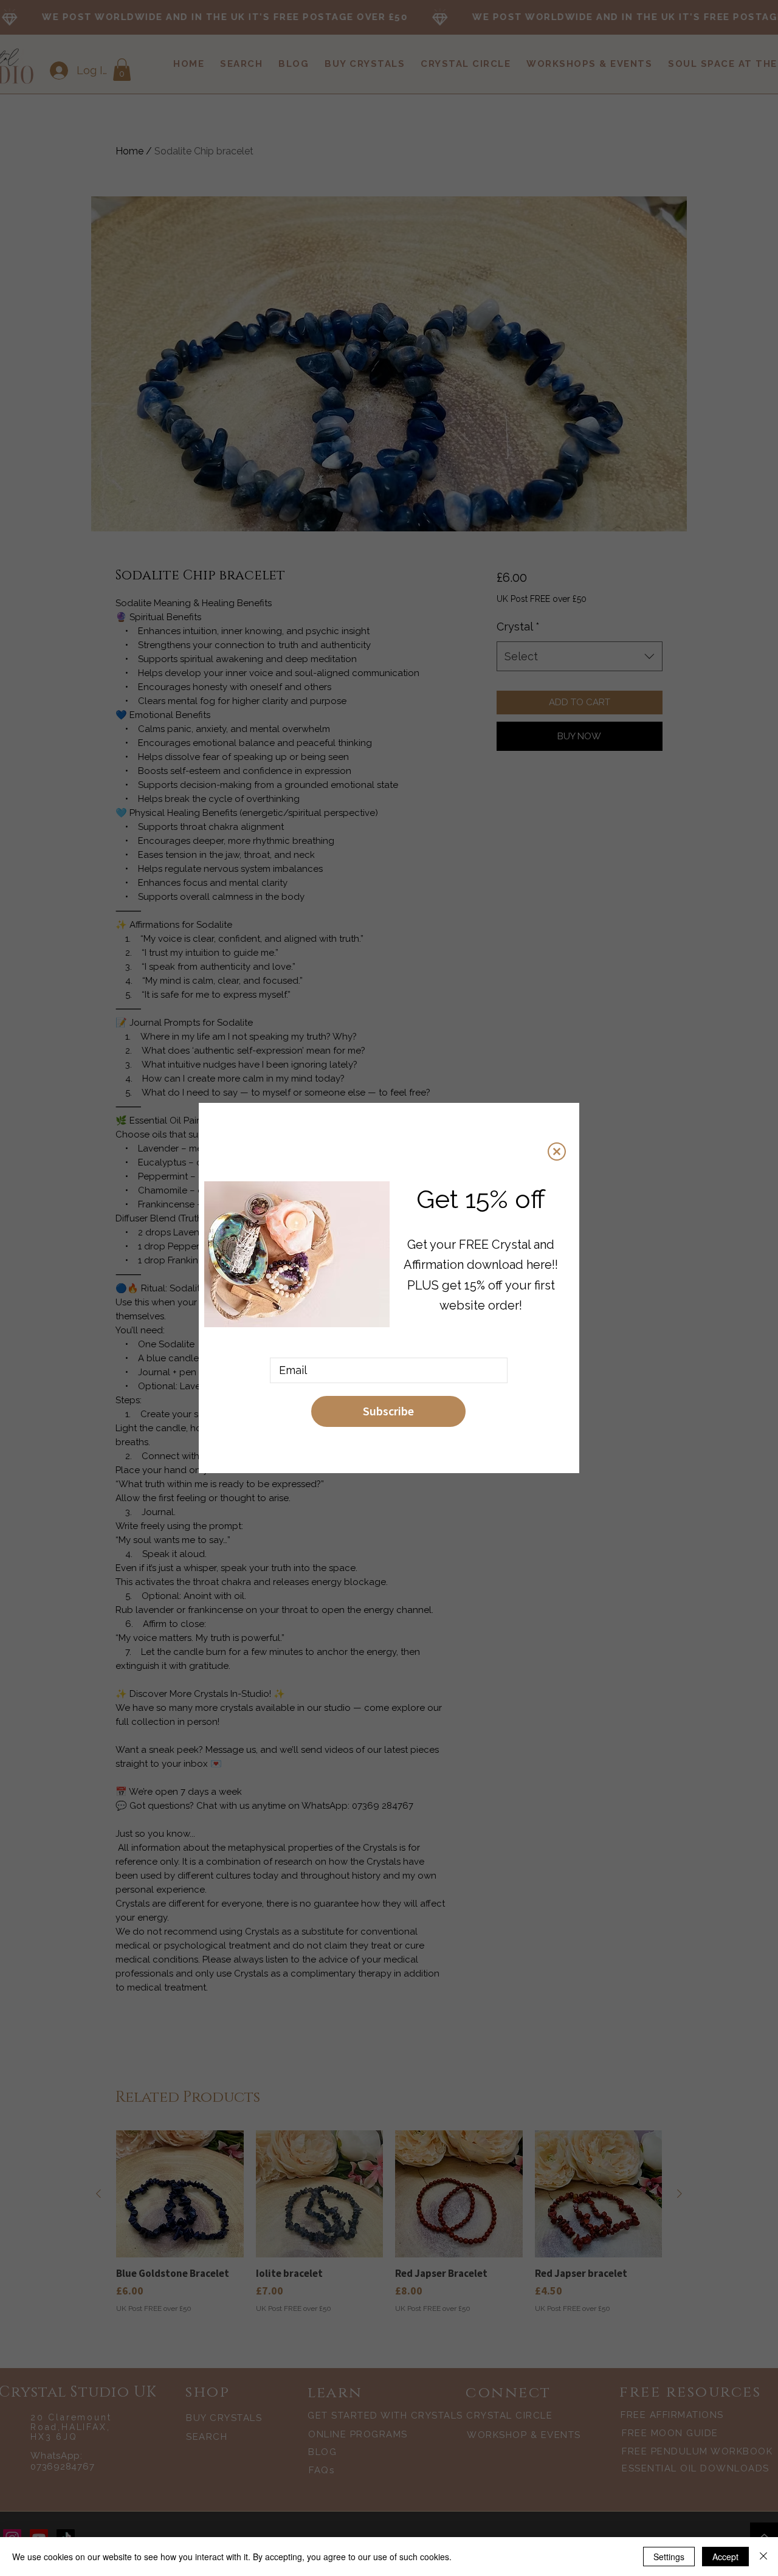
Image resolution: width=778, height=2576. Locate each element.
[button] (557, 1152)
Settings (669, 2557)
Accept (725, 2557)
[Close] (763, 2557)
